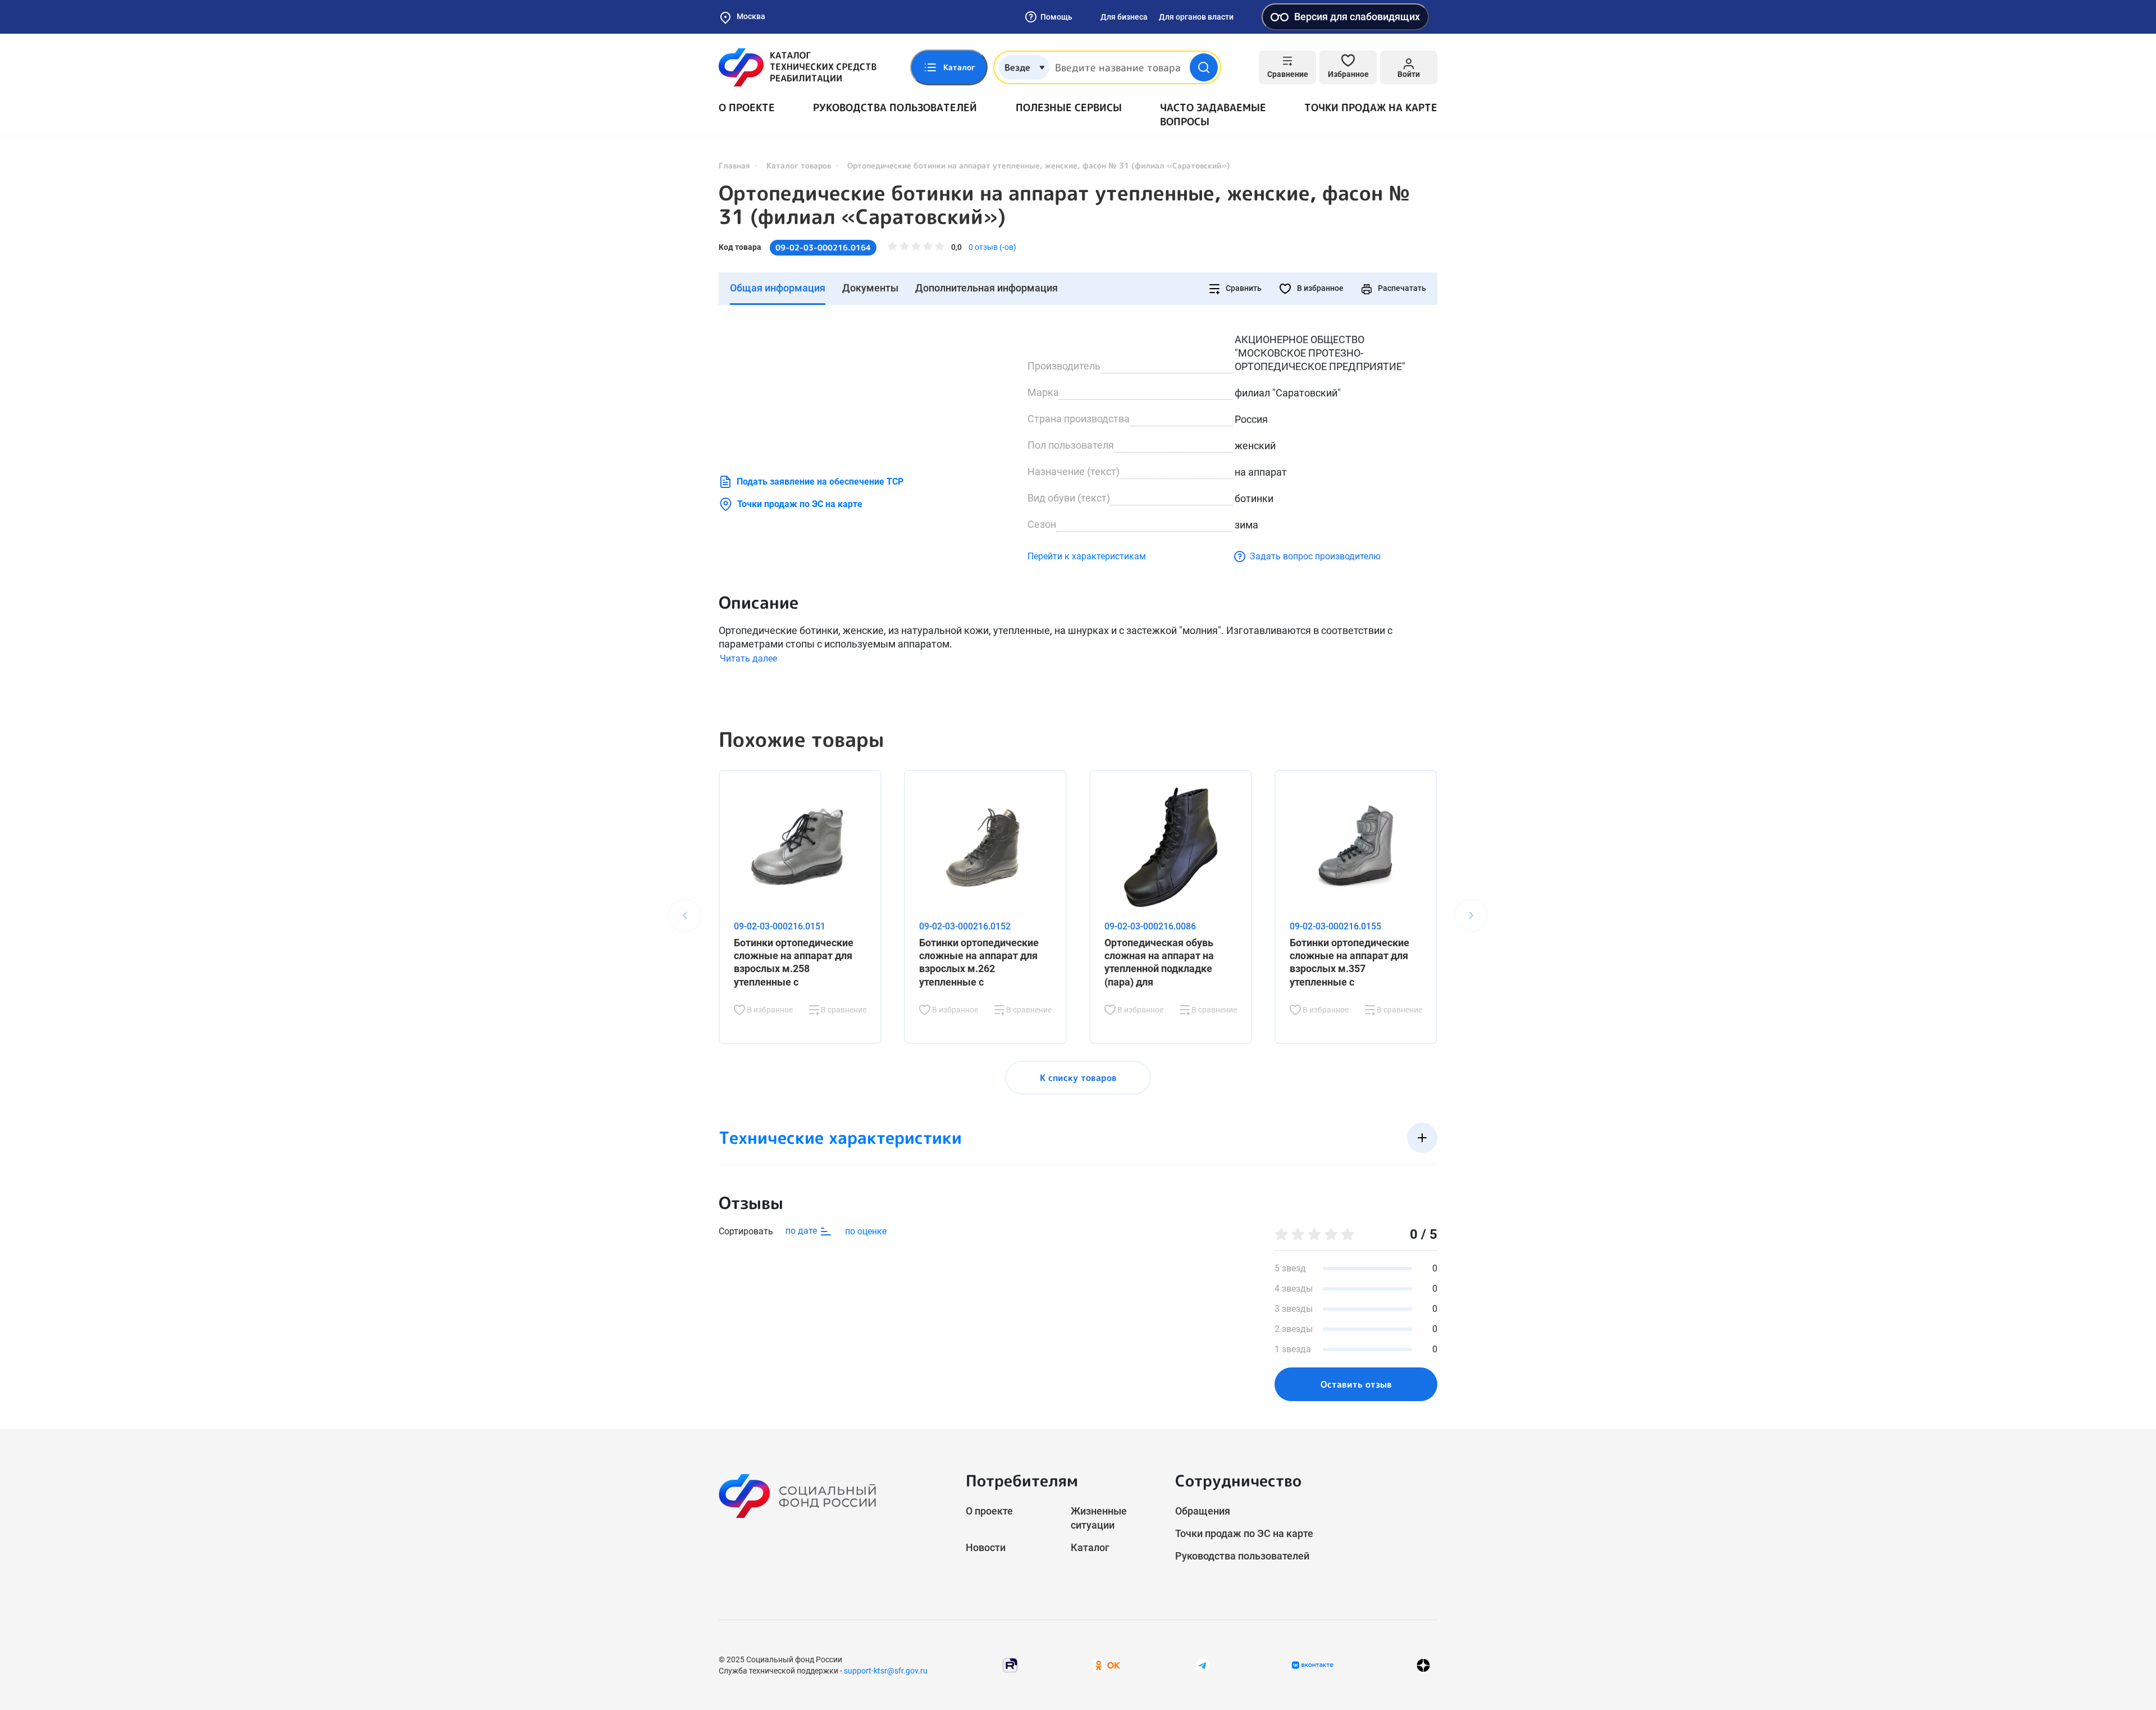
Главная (734, 165)
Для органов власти (1196, 17)
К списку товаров (1078, 1078)
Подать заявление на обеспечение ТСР (820, 482)
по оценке (866, 1231)
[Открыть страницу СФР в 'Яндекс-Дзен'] (1423, 1665)
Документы (870, 288)
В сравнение (843, 1010)
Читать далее (748, 658)
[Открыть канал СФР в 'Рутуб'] (1010, 1665)
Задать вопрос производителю (1315, 556)
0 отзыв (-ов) (992, 247)
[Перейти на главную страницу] (798, 67)
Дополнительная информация (986, 288)
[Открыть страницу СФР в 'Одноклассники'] (1106, 1665)
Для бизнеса (1124, 17)
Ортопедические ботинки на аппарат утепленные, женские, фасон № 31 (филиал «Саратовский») (1064, 205)
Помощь (1056, 17)
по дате (802, 1231)
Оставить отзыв (1356, 1384)
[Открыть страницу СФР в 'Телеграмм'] (1203, 1665)
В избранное (1319, 288)
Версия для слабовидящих (1357, 17)
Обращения (1203, 1511)
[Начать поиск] (1204, 67)
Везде (1017, 67)
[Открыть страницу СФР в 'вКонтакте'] (1313, 1665)
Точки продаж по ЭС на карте (800, 504)
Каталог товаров (799, 165)
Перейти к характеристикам (1087, 556)
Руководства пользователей (895, 108)
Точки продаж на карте (1371, 108)
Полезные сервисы (1069, 108)
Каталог (1090, 1547)
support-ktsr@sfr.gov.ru (886, 1671)
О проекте (747, 108)
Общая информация (778, 288)
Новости (986, 1547)
